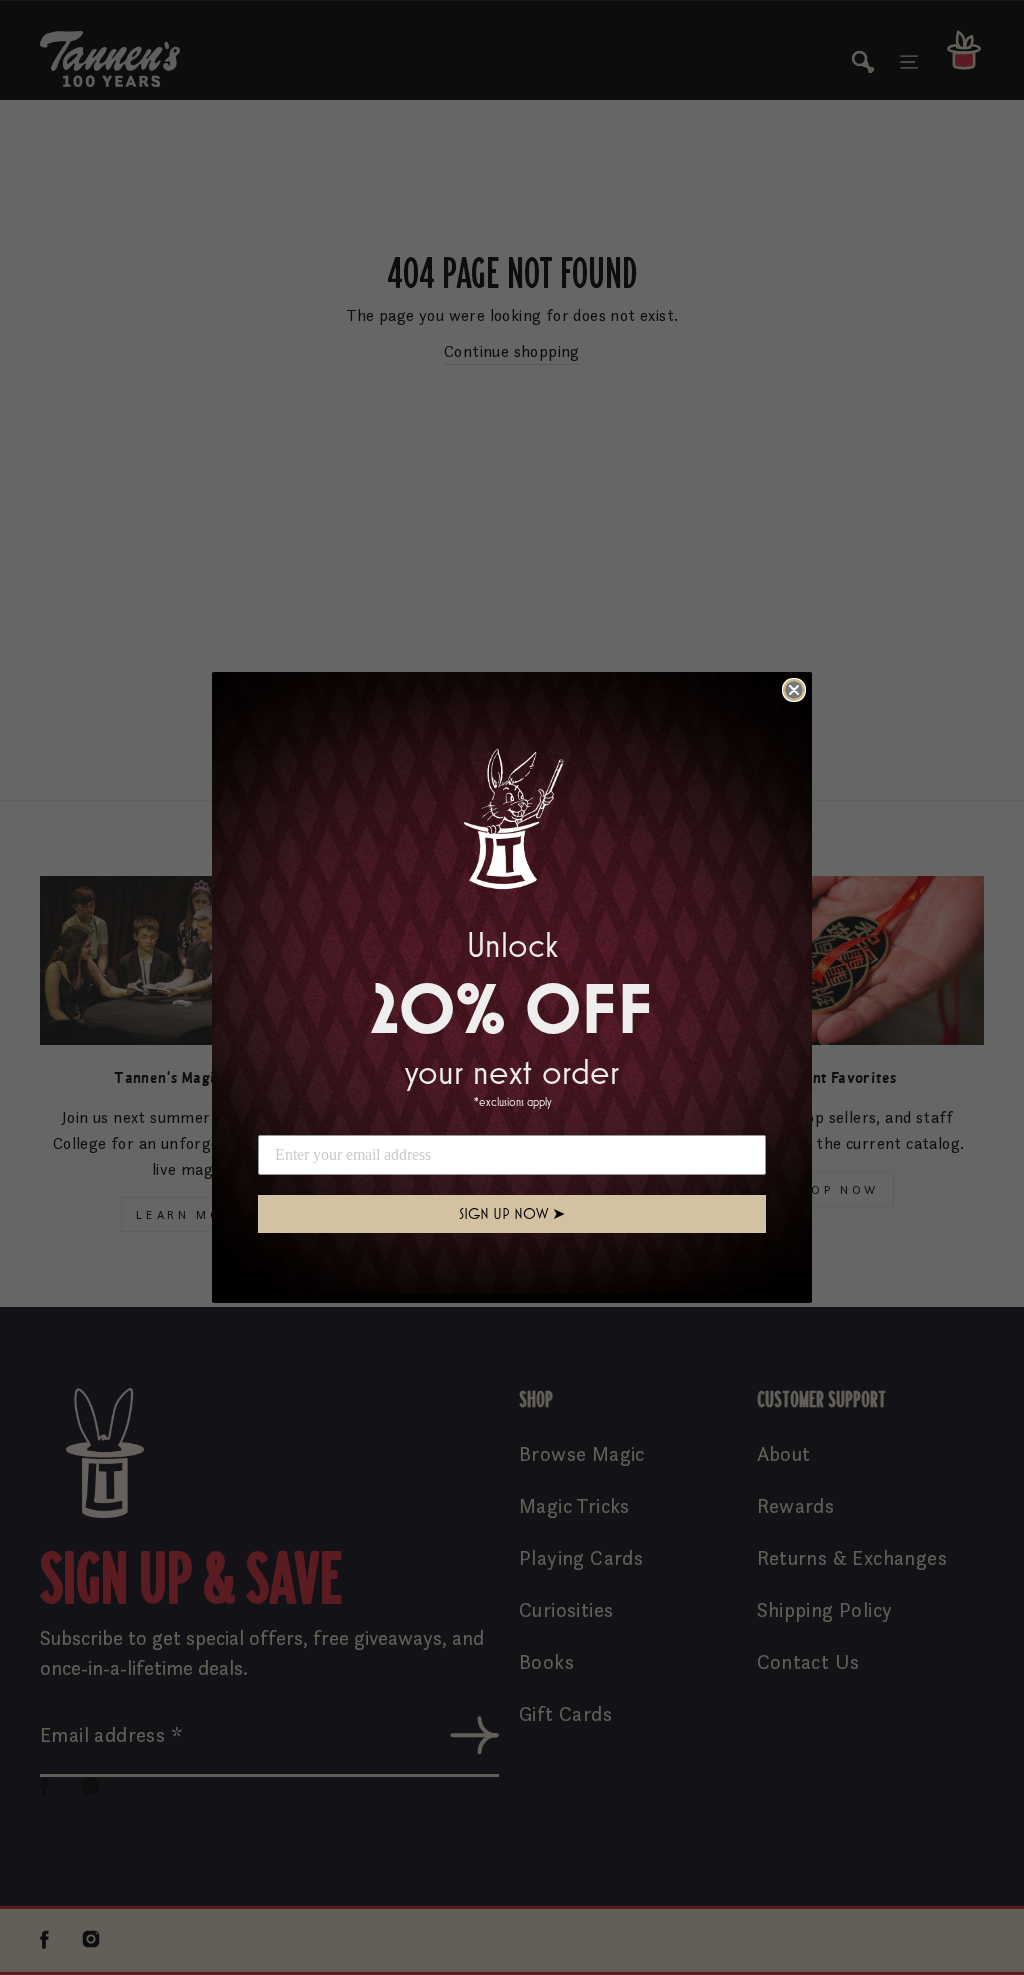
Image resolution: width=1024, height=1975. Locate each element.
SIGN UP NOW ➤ (512, 1213)
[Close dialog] (794, 690)
